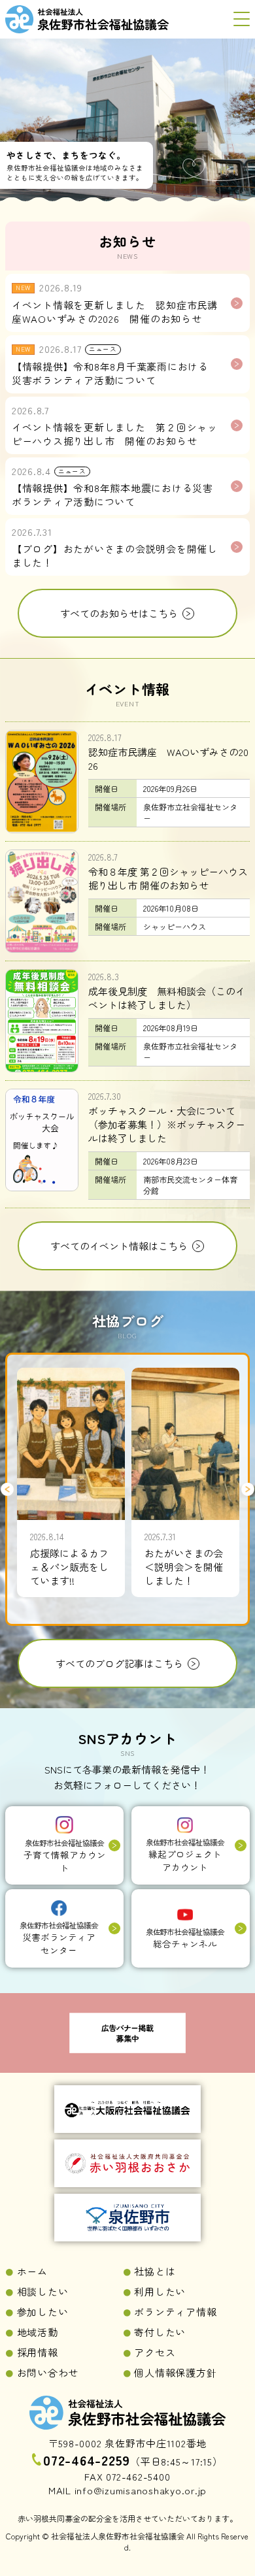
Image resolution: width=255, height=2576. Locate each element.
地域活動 (38, 2332)
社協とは (155, 2271)
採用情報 (38, 2352)
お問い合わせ (48, 2372)
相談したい (43, 2291)
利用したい (160, 2291)
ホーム (32, 2271)
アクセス (155, 2352)
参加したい (43, 2312)
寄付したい (160, 2332)
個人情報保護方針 (175, 2372)
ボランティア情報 (175, 2312)
